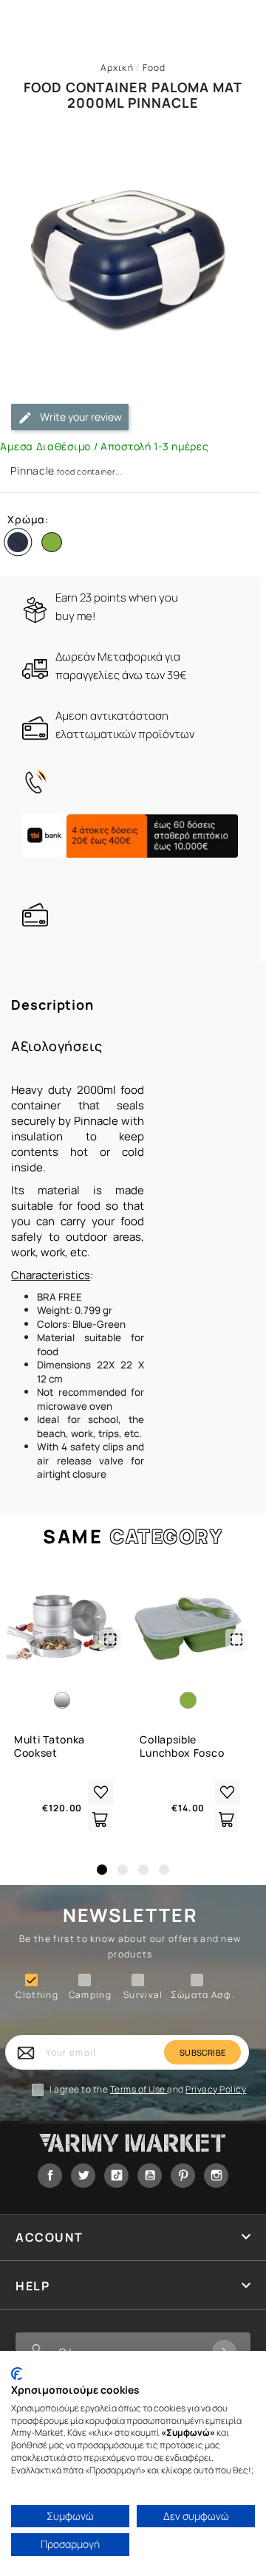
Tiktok (116, 2176)
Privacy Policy (216, 2089)
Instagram (216, 2176)
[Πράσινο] (55, 545)
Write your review (80, 417)
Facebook (50, 2176)
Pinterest (183, 2176)
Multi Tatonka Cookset (50, 1746)
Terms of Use (139, 2089)
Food (154, 68)
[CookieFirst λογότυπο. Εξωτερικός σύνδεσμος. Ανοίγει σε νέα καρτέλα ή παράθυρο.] (17, 2374)
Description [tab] (52, 1005)
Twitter (83, 2176)
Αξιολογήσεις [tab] (57, 1046)
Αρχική (117, 68)
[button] (102, 1870)
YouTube (150, 2176)
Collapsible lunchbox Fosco (182, 1746)
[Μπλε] (21, 545)
